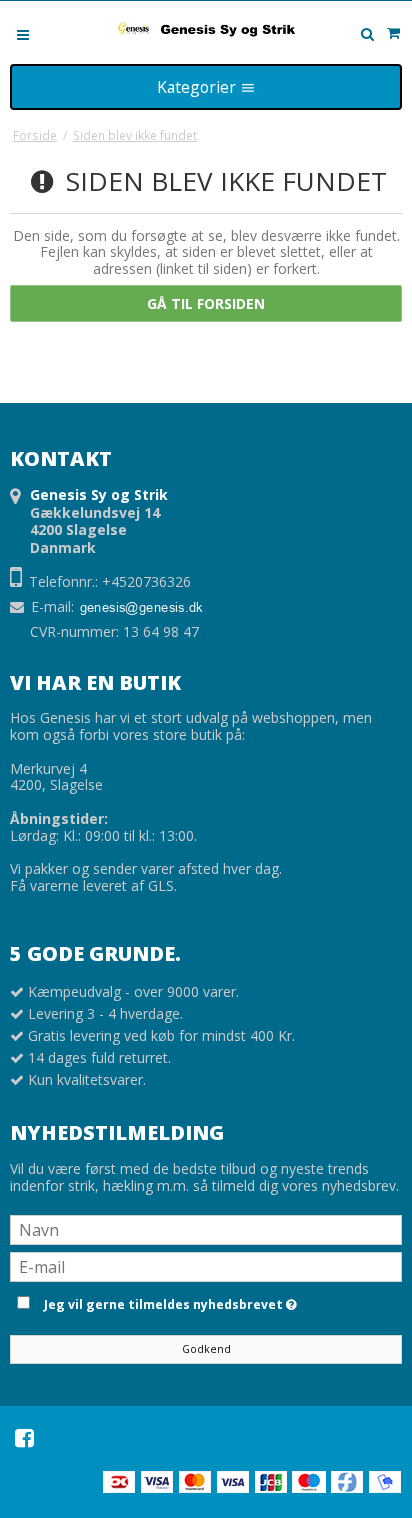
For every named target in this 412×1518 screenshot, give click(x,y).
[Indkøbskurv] (393, 33)
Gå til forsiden (206, 303)
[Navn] (206, 1228)
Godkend (206, 1349)
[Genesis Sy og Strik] (206, 28)
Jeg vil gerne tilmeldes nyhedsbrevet (219, 1301)
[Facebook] (24, 1438)
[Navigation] (23, 33)
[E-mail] (206, 1265)
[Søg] (367, 34)
